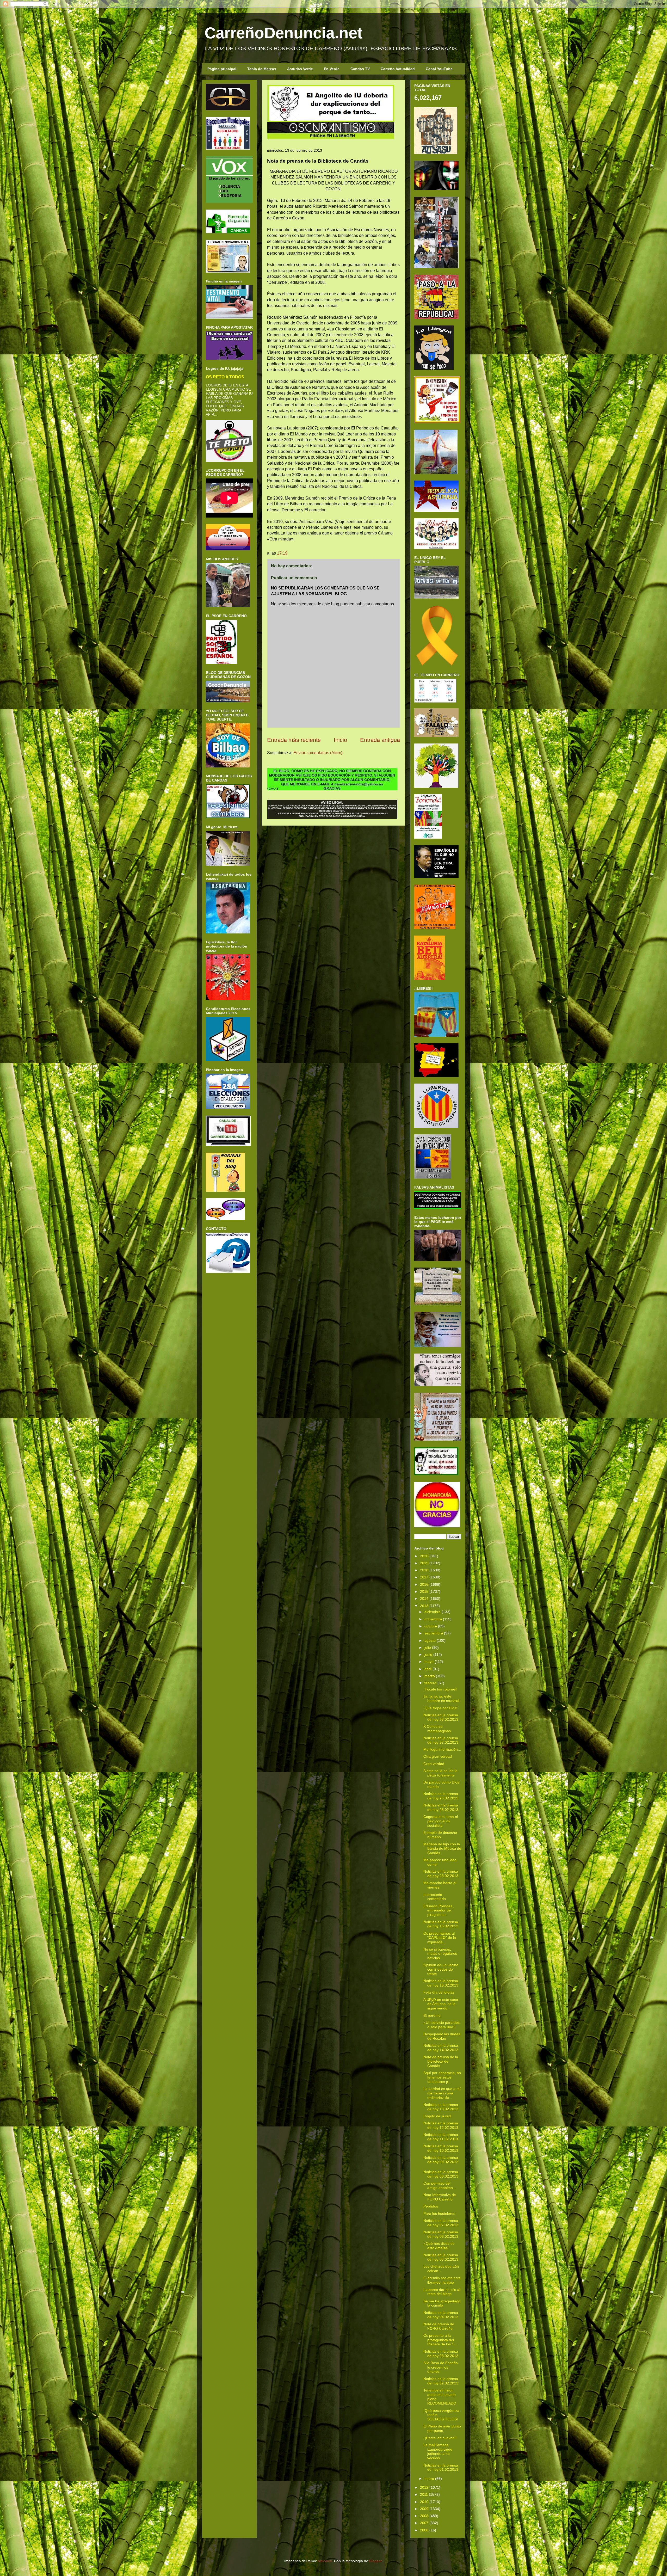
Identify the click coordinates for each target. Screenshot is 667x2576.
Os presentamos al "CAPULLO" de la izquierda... (440, 1938)
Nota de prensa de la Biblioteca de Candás (441, 2061)
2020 (424, 1556)
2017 (424, 1577)
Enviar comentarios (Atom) (318, 753)
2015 (424, 1591)
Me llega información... (442, 1749)
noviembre (433, 1619)
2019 (424, 1563)
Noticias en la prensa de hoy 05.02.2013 (441, 2257)
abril (428, 1669)
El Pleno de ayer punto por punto (442, 2428)
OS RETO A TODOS (225, 377)
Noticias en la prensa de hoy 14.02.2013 (441, 2048)
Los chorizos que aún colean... (441, 2269)
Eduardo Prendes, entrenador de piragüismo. (438, 1910)
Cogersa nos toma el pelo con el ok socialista (441, 1821)
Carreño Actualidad (398, 69)
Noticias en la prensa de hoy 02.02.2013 (441, 2381)
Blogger (375, 2561)
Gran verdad (434, 1764)
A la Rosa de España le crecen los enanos (441, 2367)
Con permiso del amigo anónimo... (440, 2185)
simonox (325, 2561)
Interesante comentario (435, 1897)
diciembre (433, 1612)
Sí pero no (432, 2015)
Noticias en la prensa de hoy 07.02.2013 (441, 2223)
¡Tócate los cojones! (440, 1689)
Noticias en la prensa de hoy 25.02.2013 (441, 1807)
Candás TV (360, 69)
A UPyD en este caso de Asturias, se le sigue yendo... (441, 2004)
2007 (424, 2523)
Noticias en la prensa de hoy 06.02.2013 (441, 2234)
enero (429, 2479)
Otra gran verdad (438, 1756)
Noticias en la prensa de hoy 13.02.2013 (441, 2107)
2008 (424, 2516)
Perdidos (431, 2206)
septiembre (434, 1633)
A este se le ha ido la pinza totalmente (440, 1773)
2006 (424, 2530)
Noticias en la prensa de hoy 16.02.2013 (441, 1924)
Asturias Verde (300, 69)
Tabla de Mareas (262, 69)
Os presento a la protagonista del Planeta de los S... (440, 2340)
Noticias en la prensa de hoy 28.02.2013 (441, 1717)
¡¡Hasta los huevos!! (440, 2438)
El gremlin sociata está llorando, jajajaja (442, 2280)
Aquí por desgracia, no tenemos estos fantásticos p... (442, 2077)
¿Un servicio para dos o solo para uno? (441, 2025)
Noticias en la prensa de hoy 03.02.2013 (441, 2354)
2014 (424, 1599)
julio (428, 1647)
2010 (424, 2502)
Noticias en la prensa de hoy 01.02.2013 (441, 2467)
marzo (430, 1676)
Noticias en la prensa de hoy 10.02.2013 (441, 2148)
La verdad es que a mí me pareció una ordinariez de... (442, 2093)
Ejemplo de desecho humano (440, 1835)
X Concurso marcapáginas (437, 1729)
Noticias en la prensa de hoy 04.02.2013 (441, 2315)
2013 (424, 1606)
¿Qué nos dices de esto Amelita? (439, 2246)
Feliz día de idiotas (439, 1992)
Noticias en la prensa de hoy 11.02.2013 (441, 2137)
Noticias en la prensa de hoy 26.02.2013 (441, 1796)
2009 (424, 2509)
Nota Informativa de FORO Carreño (440, 2197)
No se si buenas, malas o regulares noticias (440, 1954)
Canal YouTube (439, 69)
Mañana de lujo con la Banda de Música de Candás (442, 1848)
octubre (431, 1626)
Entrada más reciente (294, 740)
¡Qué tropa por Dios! (440, 1708)
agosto (430, 1640)
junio (428, 1655)
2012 (424, 2487)
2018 (424, 1570)
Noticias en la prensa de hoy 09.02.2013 (441, 2160)
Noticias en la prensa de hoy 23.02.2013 (441, 1874)
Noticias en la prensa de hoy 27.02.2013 (441, 1740)
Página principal (222, 69)
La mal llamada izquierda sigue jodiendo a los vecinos (438, 2451)
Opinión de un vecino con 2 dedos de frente (441, 1969)
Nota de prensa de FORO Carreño (439, 2326)
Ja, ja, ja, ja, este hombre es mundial (441, 1698)
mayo (429, 1662)
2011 (424, 2494)
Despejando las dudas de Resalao (442, 2036)
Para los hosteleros (439, 2214)
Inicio (340, 740)
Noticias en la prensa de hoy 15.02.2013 (441, 1983)
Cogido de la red (437, 2116)
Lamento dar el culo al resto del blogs (442, 2292)
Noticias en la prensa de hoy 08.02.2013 (441, 2174)
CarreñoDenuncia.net (283, 33)
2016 (424, 1584)
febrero (430, 1683)
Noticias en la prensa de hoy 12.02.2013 (441, 2125)
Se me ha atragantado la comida (442, 2303)
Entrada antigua (380, 740)
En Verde (332, 69)
